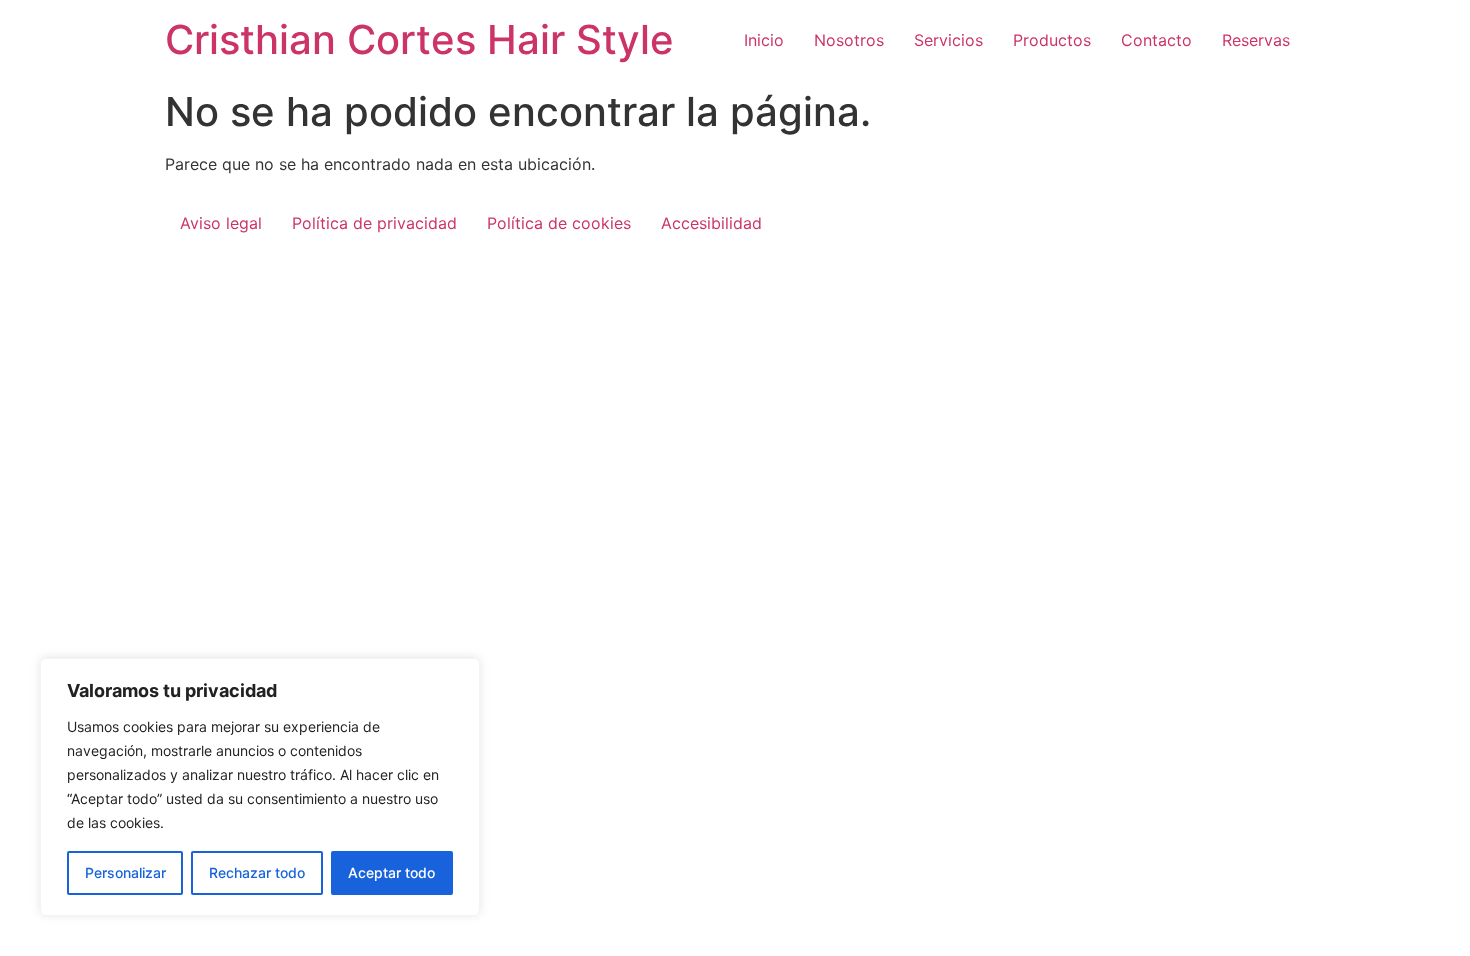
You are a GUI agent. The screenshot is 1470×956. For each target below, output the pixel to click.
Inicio (764, 40)
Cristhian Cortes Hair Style (419, 39)
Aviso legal (221, 223)
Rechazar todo (257, 872)
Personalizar (125, 872)
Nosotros (849, 40)
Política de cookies (559, 223)
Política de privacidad (374, 223)
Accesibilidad (711, 223)
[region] (260, 787)
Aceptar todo (391, 872)
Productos (1052, 40)
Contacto (1156, 40)
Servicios (948, 40)
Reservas (1256, 40)
